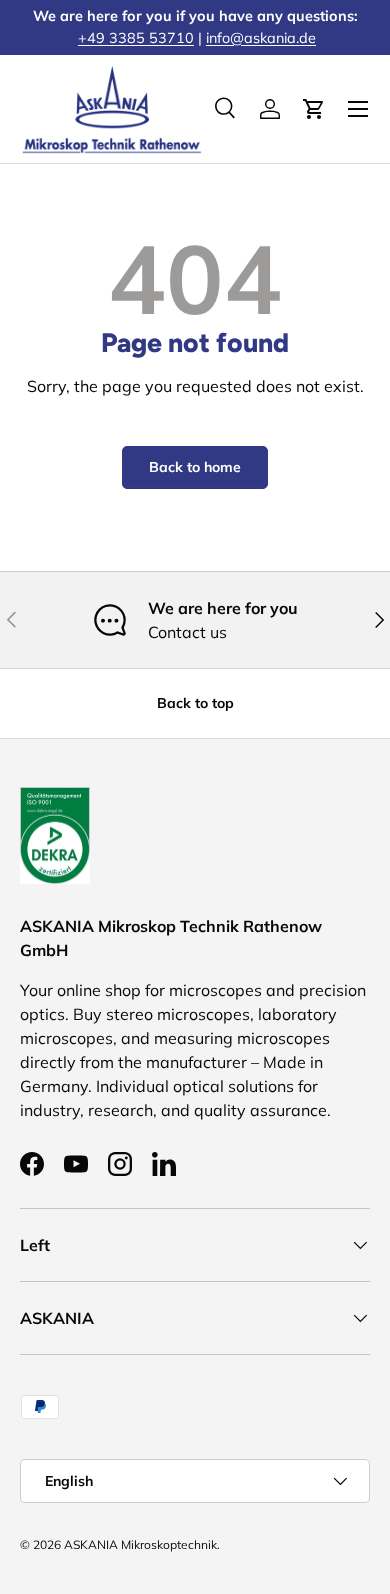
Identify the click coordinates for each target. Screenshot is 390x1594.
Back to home (195, 467)
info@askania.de (261, 38)
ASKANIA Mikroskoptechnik (140, 1544)
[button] (314, 109)
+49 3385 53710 (136, 38)
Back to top (195, 703)
